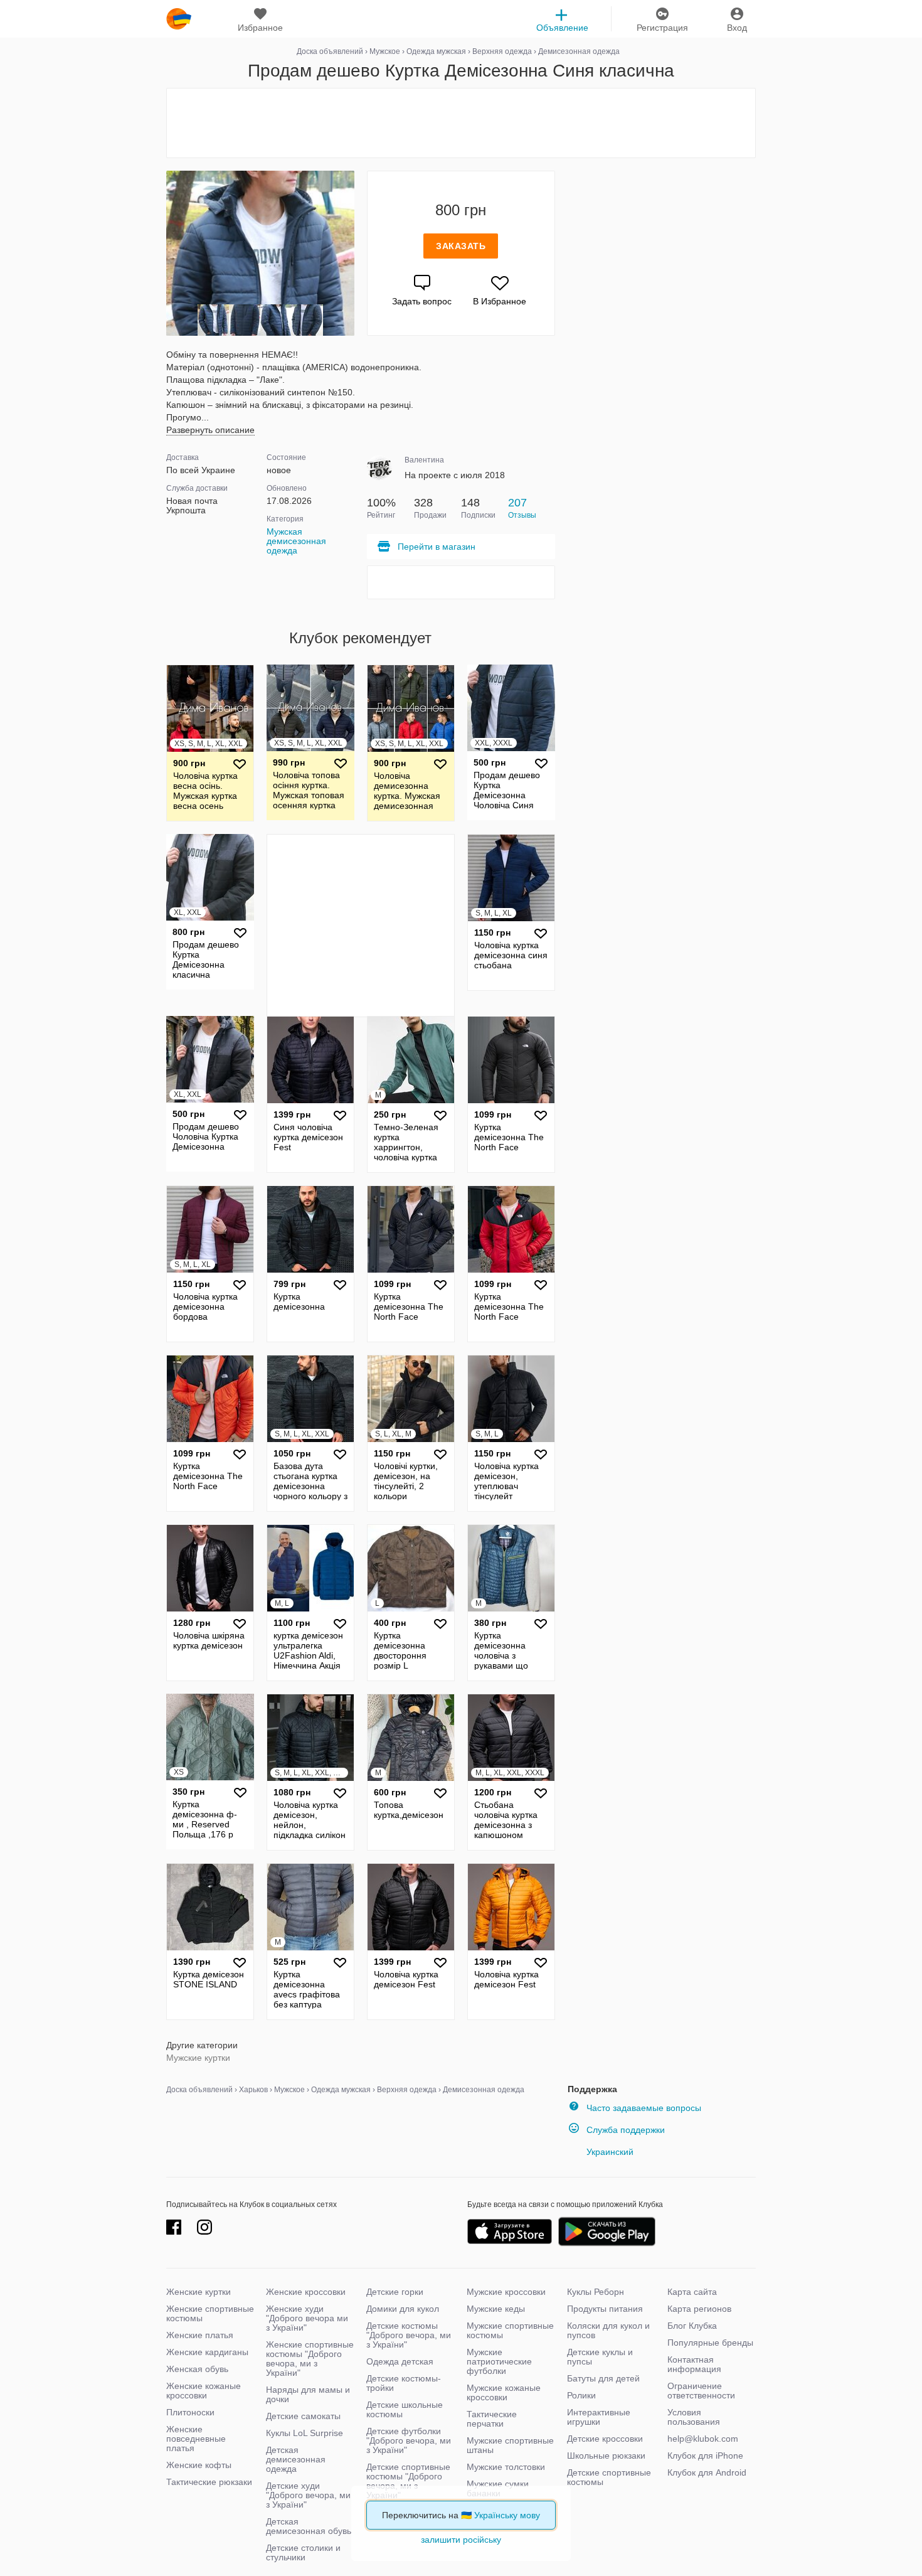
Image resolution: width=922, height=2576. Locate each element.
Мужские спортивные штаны (510, 2445)
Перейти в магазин (437, 547)
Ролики (581, 2395)
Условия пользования (694, 2417)
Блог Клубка (692, 2326)
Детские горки (395, 2292)
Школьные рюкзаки (606, 2456)
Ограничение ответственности (701, 2391)
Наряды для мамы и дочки (308, 2394)
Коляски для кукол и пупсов (608, 2330)
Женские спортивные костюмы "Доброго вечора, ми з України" (310, 2359)
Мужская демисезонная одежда (296, 541)
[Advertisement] (461, 123)
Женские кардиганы (207, 2352)
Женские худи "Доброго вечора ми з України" (307, 2318)
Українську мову (507, 2515)
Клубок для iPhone (705, 2456)
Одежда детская (400, 2361)
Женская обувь (197, 2369)
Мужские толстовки (506, 2467)
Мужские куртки (198, 2058)
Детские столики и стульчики (303, 2552)
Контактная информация (694, 2364)
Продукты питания (605, 2309)
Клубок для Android (707, 2472)
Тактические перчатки (492, 2419)
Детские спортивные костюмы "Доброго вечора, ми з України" (408, 2481)
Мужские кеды (496, 2309)
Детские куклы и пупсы (600, 2357)
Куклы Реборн (596, 2292)
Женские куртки (199, 2292)
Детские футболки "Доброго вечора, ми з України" (409, 2440)
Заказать (461, 246)
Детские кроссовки (605, 2439)
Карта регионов (699, 2309)
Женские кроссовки (306, 2292)
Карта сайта (692, 2292)
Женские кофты (199, 2465)
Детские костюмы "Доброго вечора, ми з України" (409, 2335)
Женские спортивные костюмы (210, 2313)
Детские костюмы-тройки (404, 2383)
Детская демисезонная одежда (296, 2459)
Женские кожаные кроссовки (204, 2391)
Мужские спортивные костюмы (510, 2330)
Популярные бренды (710, 2343)
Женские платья (200, 2335)
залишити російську (461, 2540)
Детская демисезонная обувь (309, 2526)
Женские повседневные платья (196, 2439)
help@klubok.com (703, 2439)
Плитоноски (190, 2412)
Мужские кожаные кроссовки (504, 2392)
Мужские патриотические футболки (499, 2361)
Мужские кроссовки (506, 2292)
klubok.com (179, 19)
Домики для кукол (403, 2309)
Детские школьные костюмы (405, 2409)
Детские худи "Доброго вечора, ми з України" (308, 2495)
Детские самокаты (303, 2416)
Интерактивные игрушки (599, 2417)
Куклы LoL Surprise (305, 2433)
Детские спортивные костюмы (609, 2477)
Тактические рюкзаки (209, 2482)
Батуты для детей (603, 2378)
